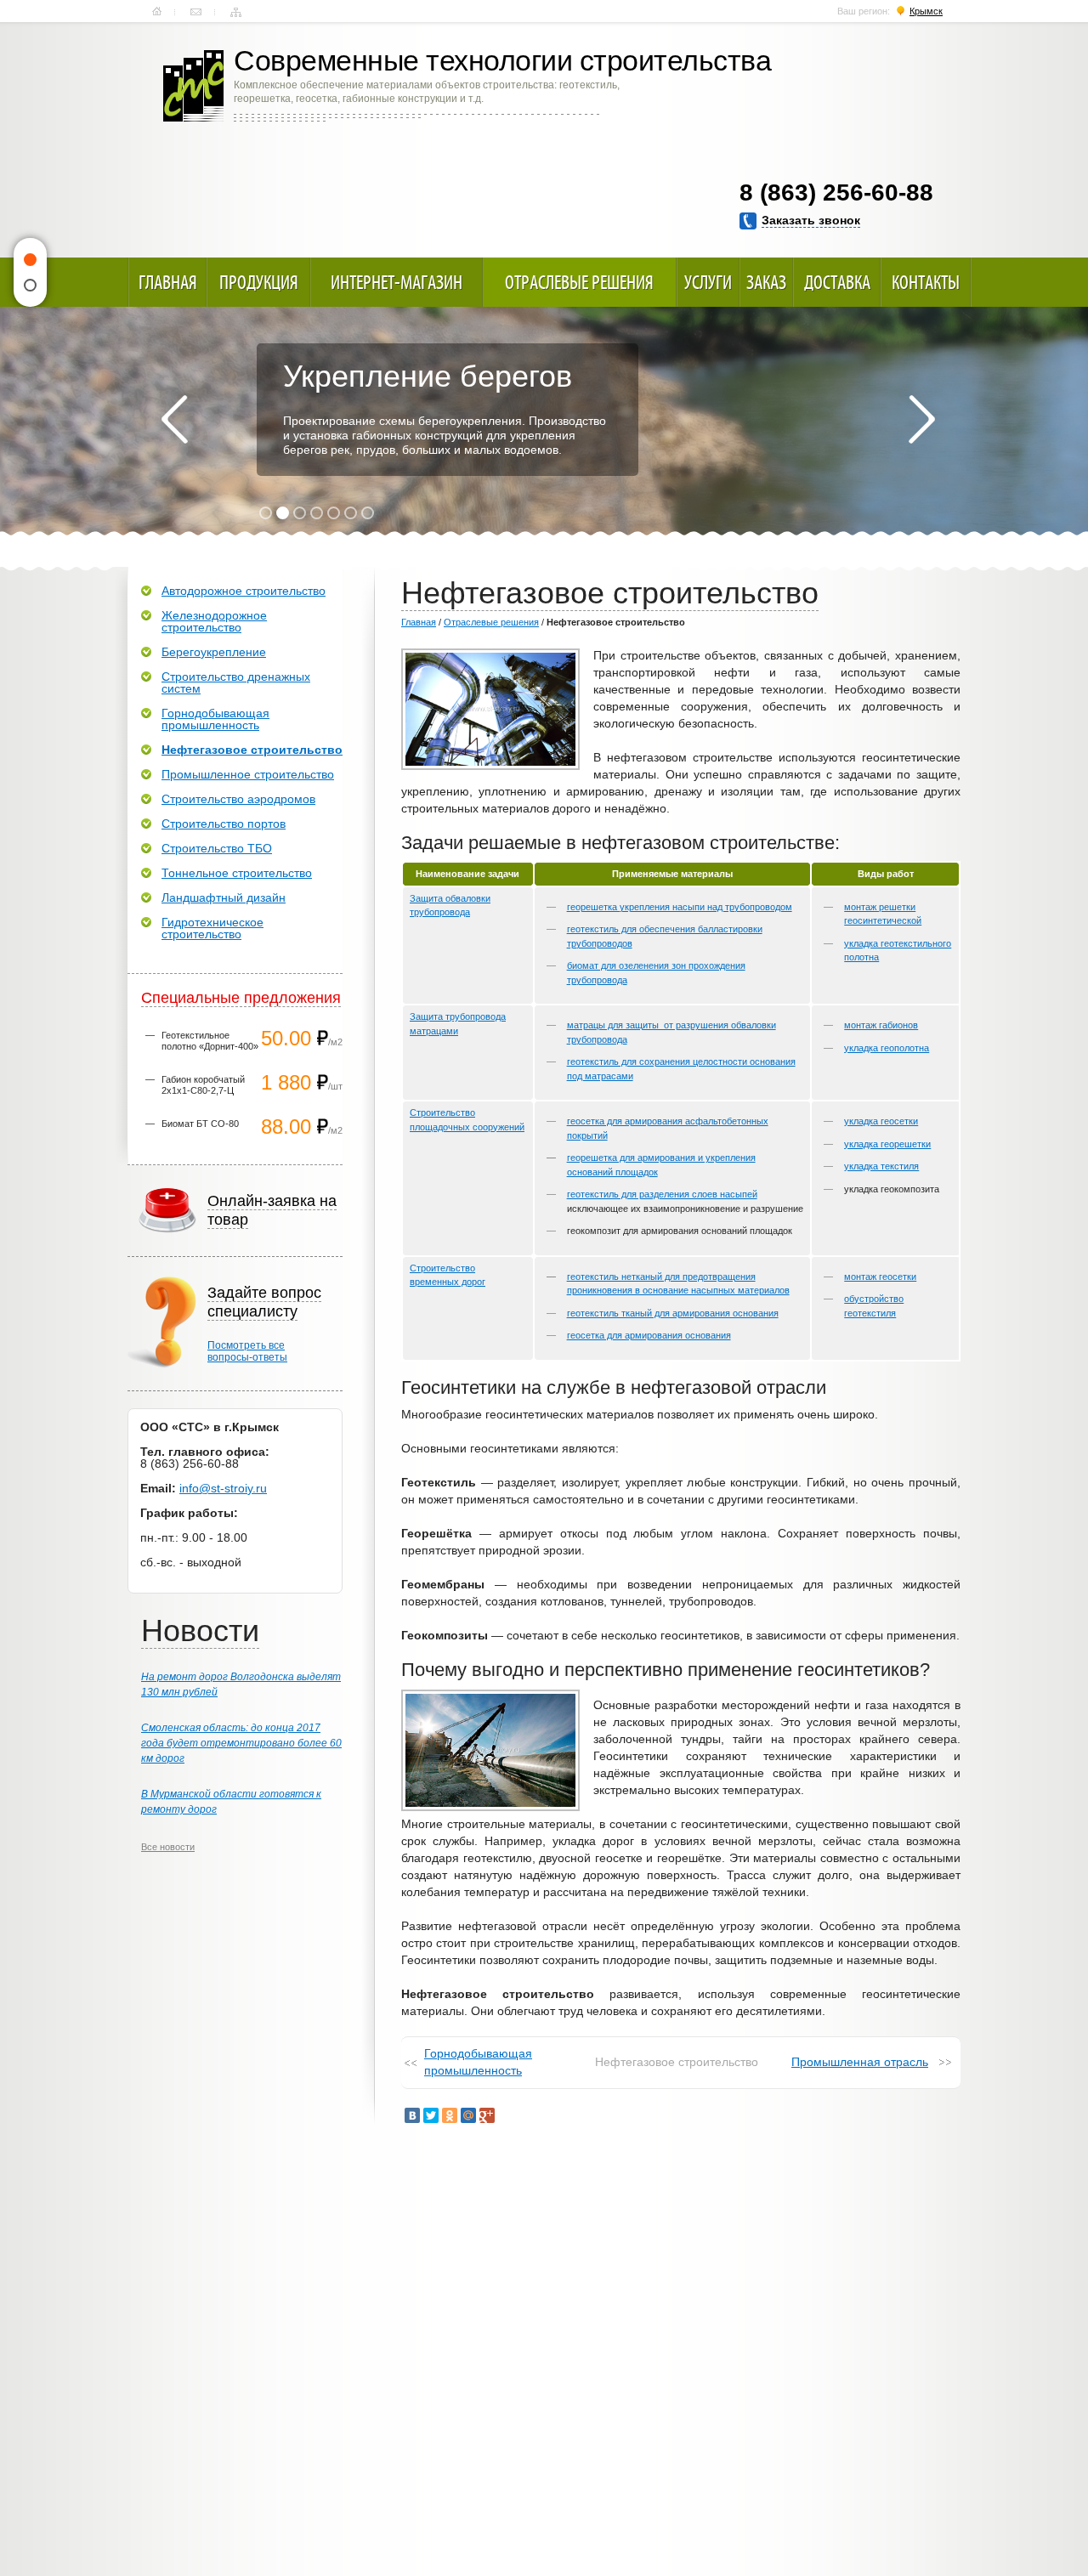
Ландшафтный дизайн (224, 897)
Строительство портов (224, 824)
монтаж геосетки (880, 1277)
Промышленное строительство (248, 774)
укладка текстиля (881, 1166)
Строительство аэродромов (238, 799)
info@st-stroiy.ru (223, 1488)
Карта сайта (236, 12)
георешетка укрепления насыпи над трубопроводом (680, 907)
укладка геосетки (881, 1121)
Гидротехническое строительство (212, 928)
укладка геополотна (887, 1048)
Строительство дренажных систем (236, 682)
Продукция (259, 282)
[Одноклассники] (450, 2115)
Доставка (837, 282)
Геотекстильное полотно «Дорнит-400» (210, 1041)
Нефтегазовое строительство (252, 750)
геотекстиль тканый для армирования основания (673, 1313)
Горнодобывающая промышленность (478, 2062)
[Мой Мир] (468, 2115)
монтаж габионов (881, 1025)
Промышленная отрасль (860, 2062)
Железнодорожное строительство (214, 621)
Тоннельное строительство (237, 873)
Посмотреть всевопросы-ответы (247, 1351)
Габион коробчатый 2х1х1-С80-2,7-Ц (203, 1085)
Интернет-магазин (397, 282)
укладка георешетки (887, 1144)
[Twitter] (431, 2115)
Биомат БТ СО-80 (200, 1124)
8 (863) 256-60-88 (836, 192)
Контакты (196, 12)
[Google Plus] (487, 2115)
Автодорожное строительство (244, 591)
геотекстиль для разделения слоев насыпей (662, 1194)
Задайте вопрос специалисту (264, 1302)
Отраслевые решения (579, 282)
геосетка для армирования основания (649, 1335)
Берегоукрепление (214, 652)
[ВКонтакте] (412, 2115)
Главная (157, 12)
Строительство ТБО (217, 848)
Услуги (708, 282)
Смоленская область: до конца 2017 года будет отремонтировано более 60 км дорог (241, 1743)
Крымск (926, 11)
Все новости (168, 1847)
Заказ (766, 282)
